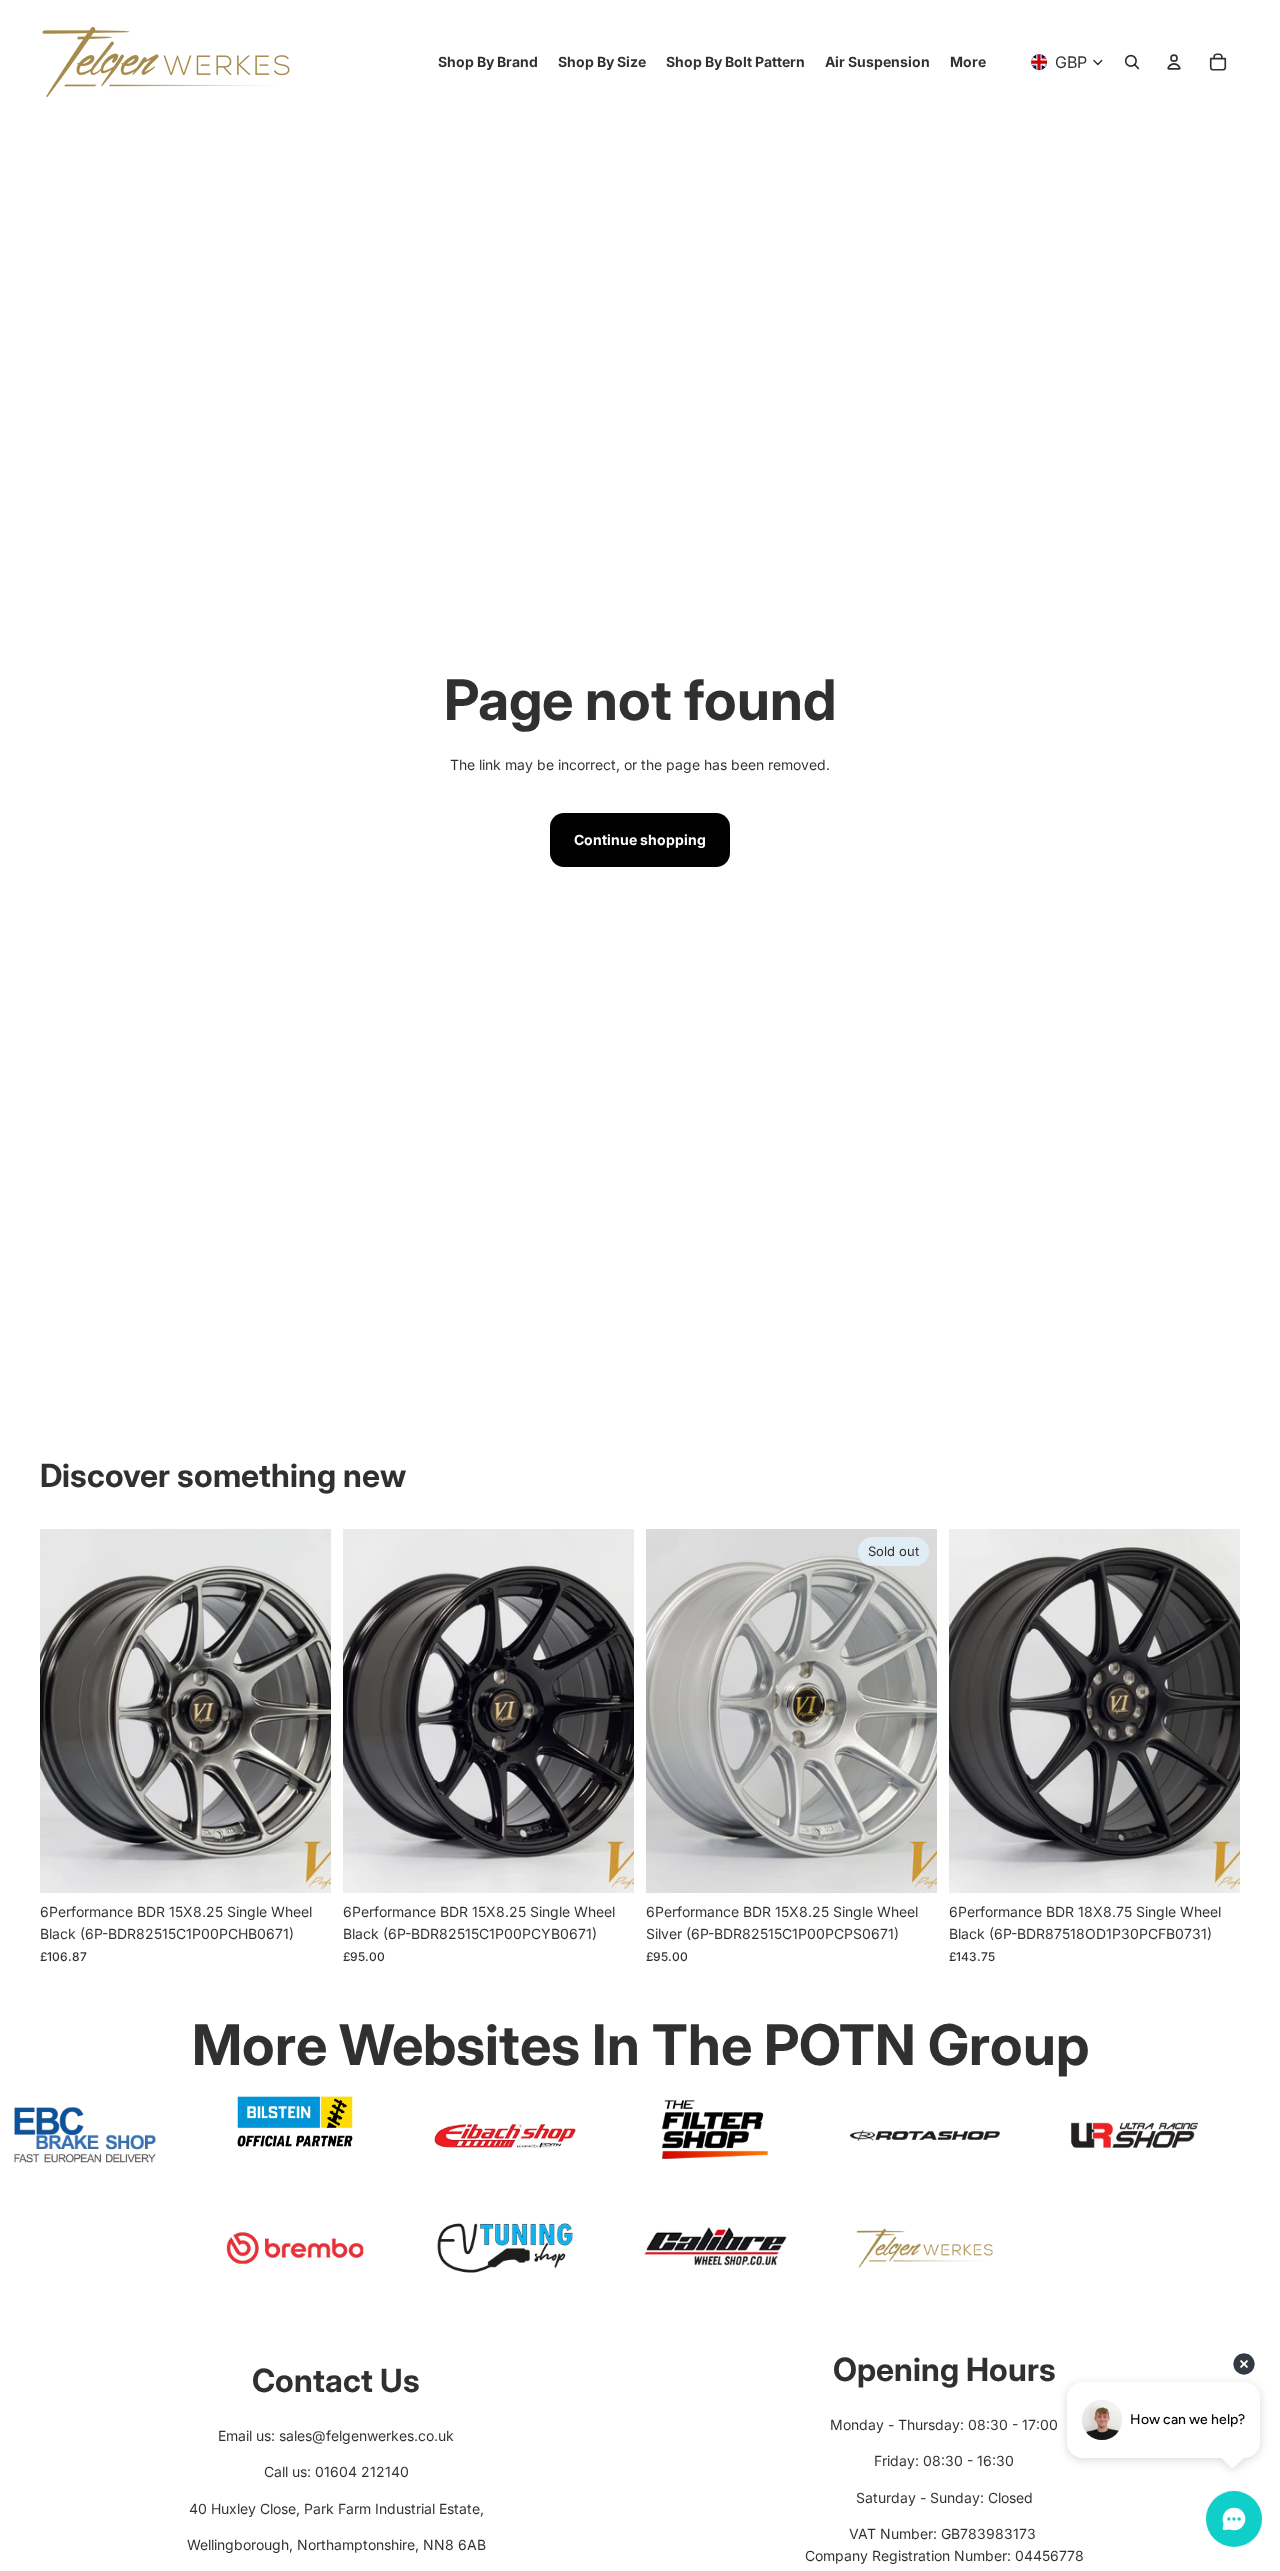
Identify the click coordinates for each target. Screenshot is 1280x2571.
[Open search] (1132, 62)
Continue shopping (640, 839)
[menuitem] (968, 62)
